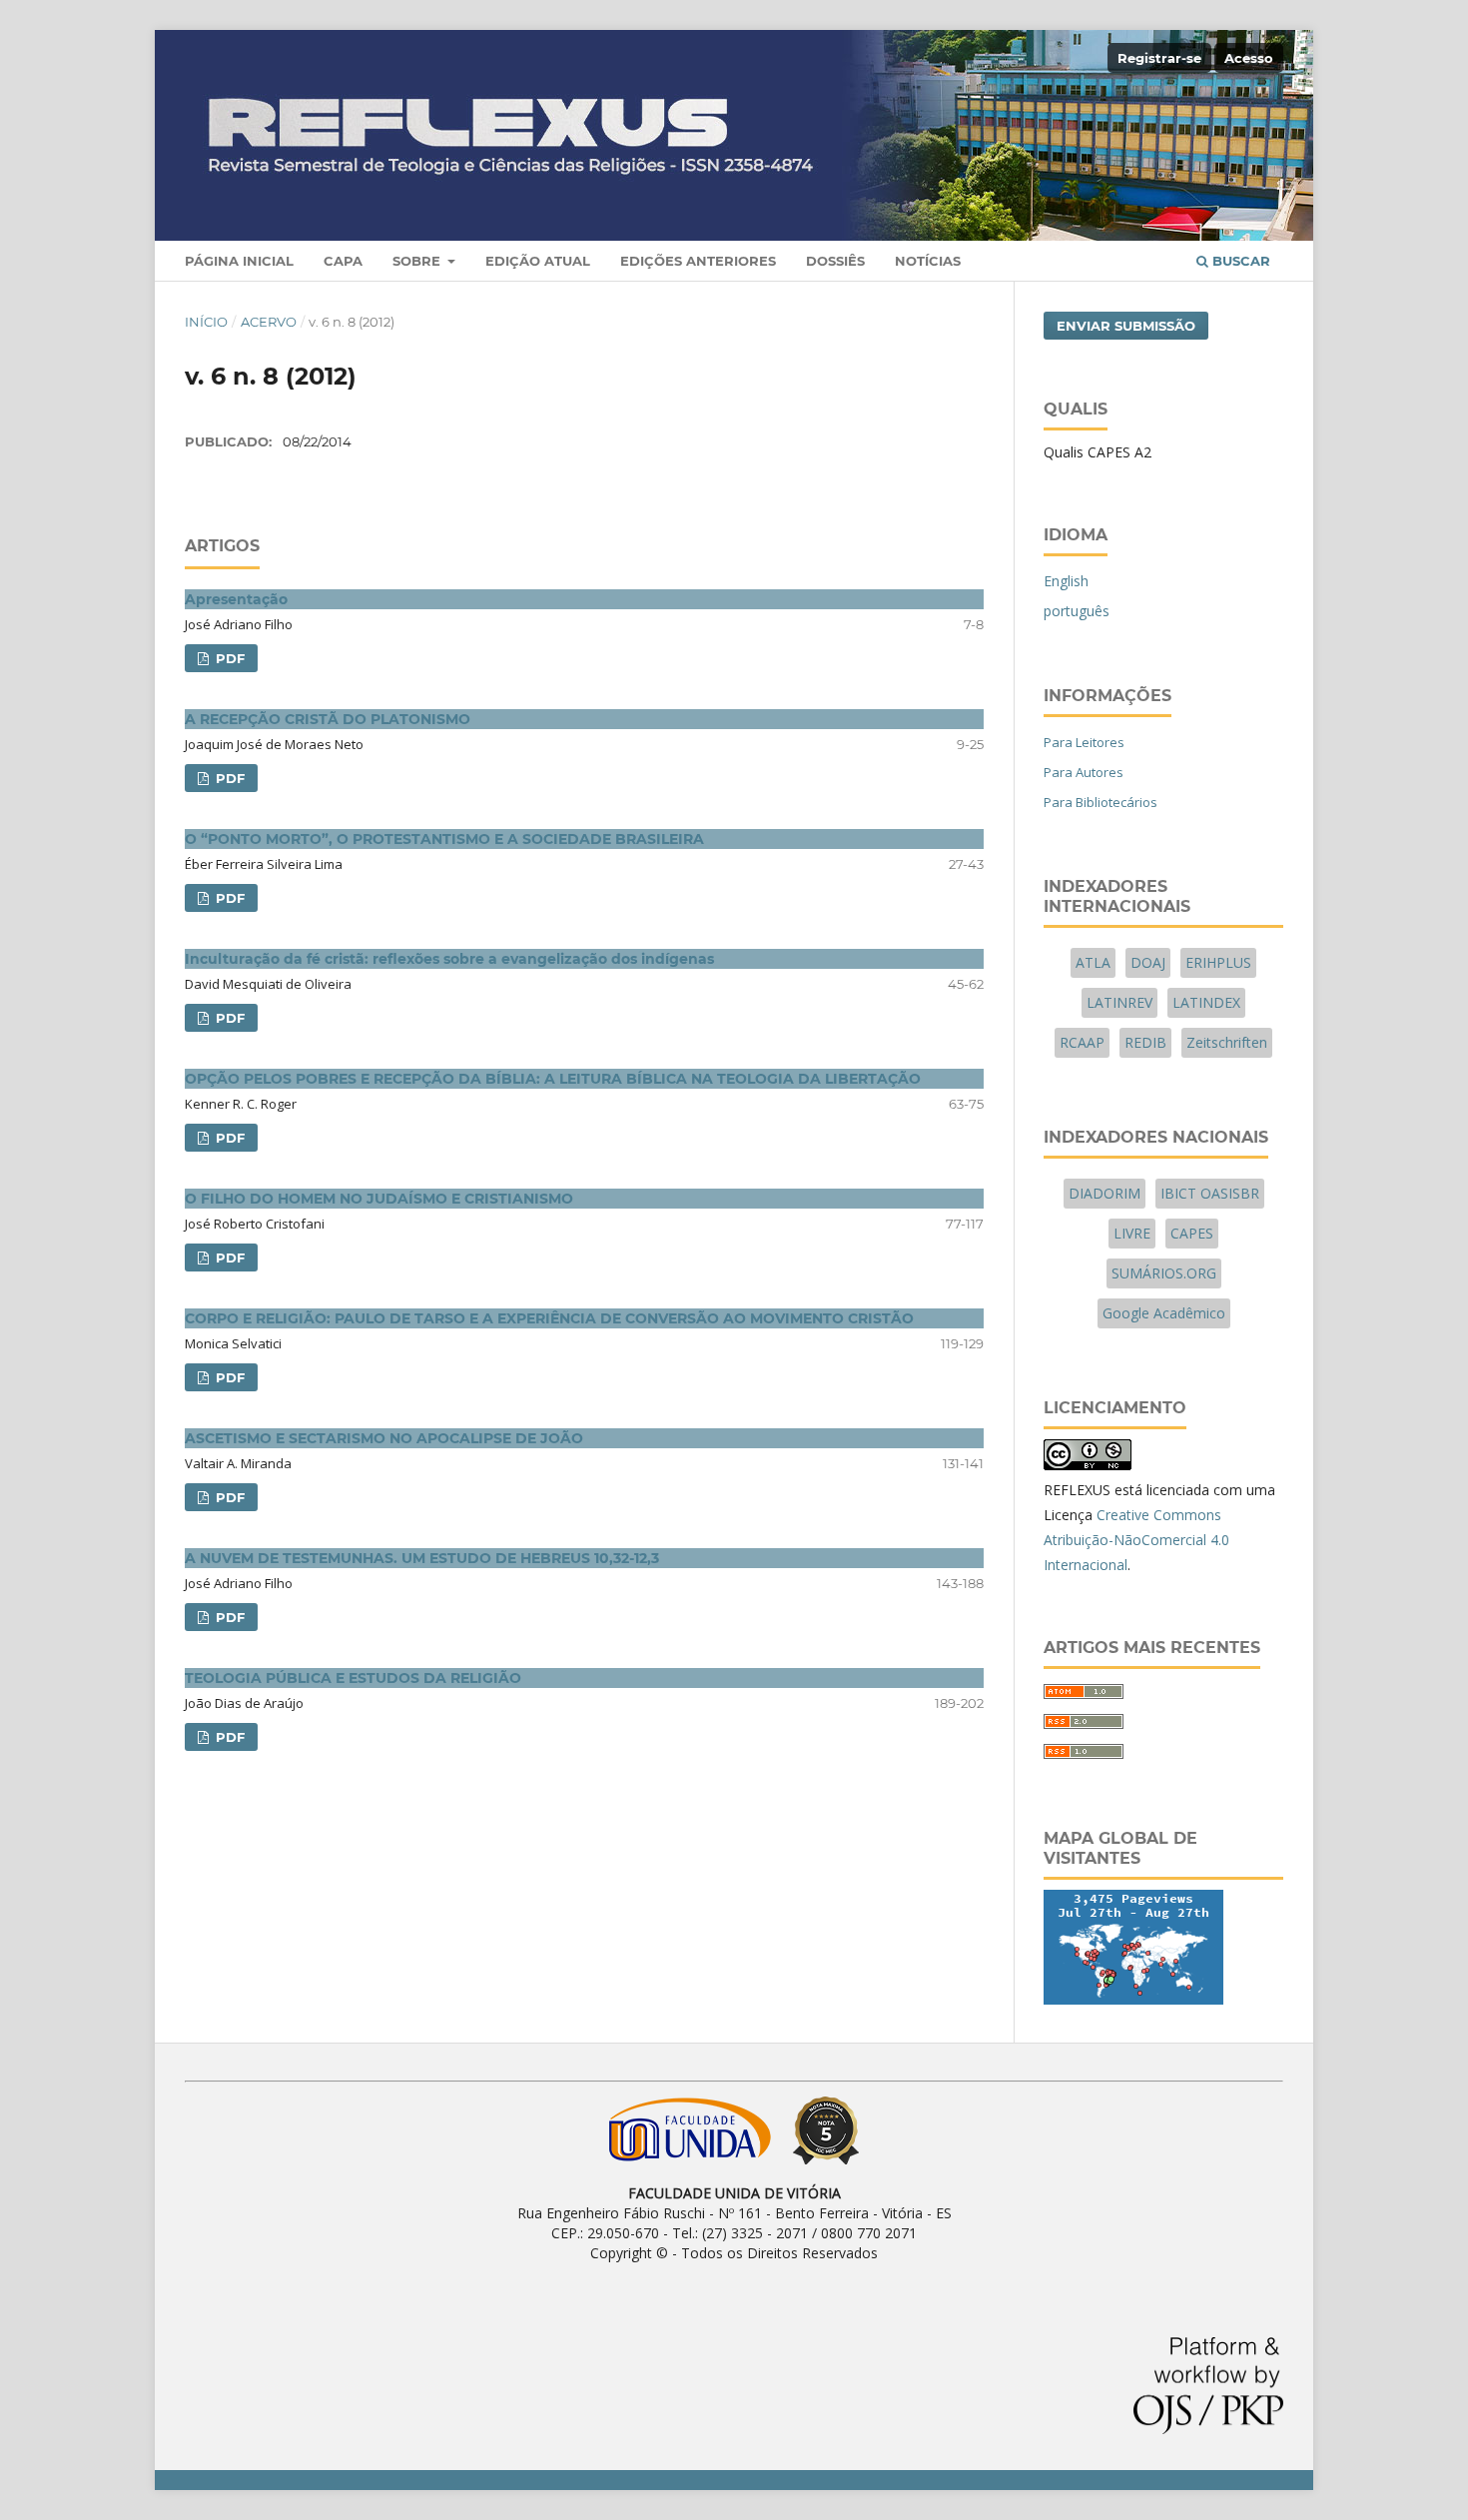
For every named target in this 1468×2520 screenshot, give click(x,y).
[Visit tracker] (1133, 1999)
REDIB (1145, 1042)
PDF (228, 658)
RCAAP (1082, 1042)
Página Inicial (239, 261)
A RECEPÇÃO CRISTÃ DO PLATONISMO (328, 719)
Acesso (1249, 58)
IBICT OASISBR (1210, 1193)
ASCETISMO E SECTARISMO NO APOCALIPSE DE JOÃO (384, 1438)
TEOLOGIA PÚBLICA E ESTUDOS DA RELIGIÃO (353, 1678)
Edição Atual (538, 261)
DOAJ (1148, 962)
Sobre (418, 261)
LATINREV (1119, 1002)
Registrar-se (1159, 58)
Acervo (269, 322)
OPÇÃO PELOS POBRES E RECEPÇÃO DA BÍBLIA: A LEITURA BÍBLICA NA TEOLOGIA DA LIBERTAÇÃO (553, 1079)
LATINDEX (1206, 1002)
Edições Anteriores (698, 261)
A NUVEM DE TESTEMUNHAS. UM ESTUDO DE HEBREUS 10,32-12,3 (422, 1558)
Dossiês (835, 261)
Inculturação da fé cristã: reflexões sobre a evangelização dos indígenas (449, 959)
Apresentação (236, 599)
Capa (343, 261)
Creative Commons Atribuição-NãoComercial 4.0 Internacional (1136, 1540)
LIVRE (1132, 1233)
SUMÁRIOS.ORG (1164, 1273)
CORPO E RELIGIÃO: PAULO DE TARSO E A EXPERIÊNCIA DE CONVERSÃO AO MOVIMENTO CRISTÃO (549, 1318)
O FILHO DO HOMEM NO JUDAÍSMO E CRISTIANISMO (379, 1199)
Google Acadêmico (1164, 1313)
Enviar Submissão (1126, 326)
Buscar (1239, 261)
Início (206, 322)
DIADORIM (1104, 1193)
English (1066, 581)
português (1077, 611)
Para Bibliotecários (1101, 802)
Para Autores (1084, 772)
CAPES (1192, 1233)
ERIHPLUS (1218, 962)
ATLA (1093, 962)
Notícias (928, 261)
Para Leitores (1084, 742)
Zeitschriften (1227, 1042)
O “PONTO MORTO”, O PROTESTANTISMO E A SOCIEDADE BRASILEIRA (444, 839)
